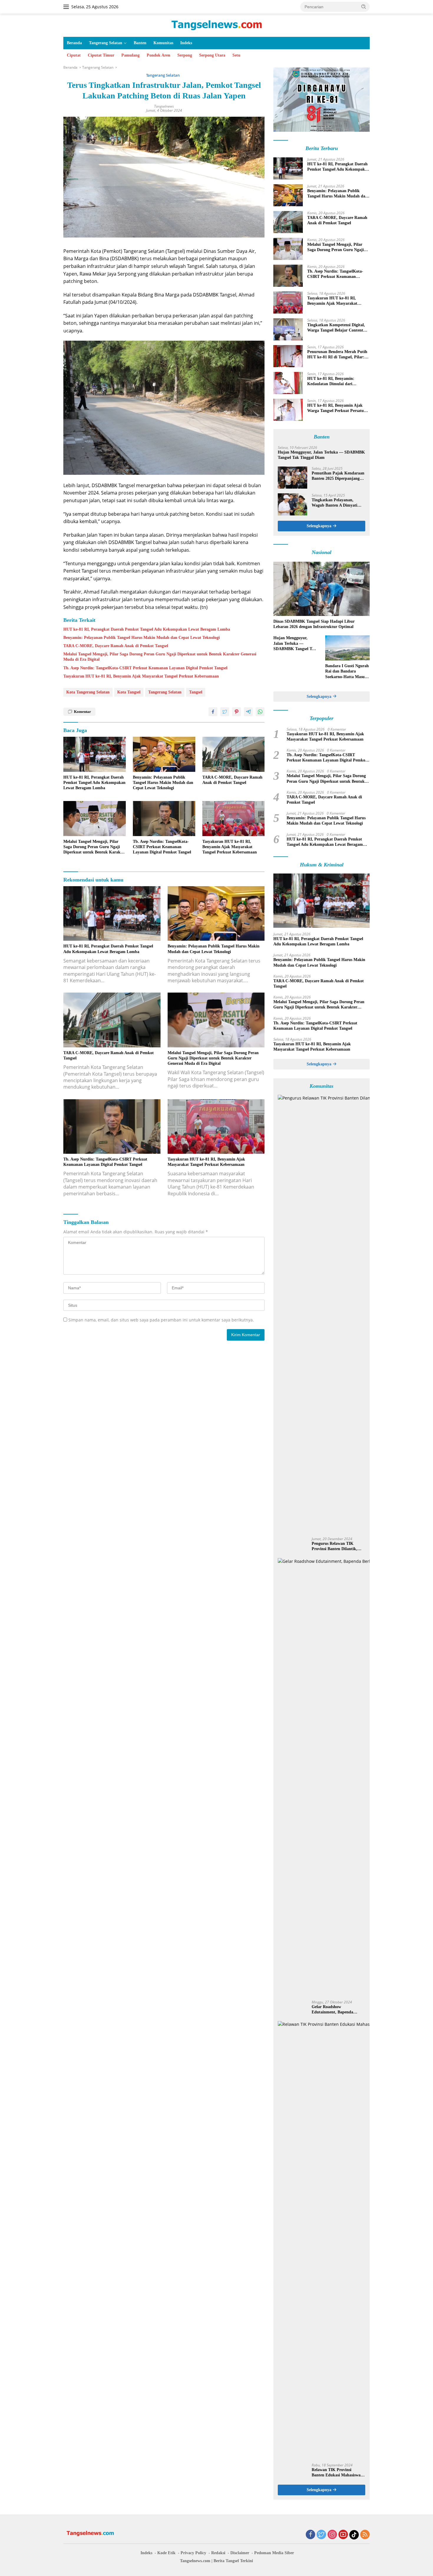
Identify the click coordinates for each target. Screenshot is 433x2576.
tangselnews (164, 106)
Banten (140, 43)
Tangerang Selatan (106, 43)
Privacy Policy (193, 2553)
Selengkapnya (320, 526)
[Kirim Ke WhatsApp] (260, 712)
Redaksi (218, 2553)
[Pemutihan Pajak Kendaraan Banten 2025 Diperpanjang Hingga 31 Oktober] (292, 478)
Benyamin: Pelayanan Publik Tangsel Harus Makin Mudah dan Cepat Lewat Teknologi (142, 638)
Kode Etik (166, 2553)
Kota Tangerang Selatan (88, 692)
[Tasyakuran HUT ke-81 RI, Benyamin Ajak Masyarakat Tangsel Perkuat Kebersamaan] (234, 819)
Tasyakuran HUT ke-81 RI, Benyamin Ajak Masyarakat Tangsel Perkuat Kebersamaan (141, 676)
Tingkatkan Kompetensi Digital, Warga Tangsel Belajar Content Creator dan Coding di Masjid (336, 328)
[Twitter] (321, 2535)
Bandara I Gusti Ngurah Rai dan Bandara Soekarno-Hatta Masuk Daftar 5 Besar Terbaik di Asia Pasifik (347, 672)
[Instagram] (332, 2535)
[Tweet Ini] (225, 712)
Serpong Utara (212, 55)
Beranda (74, 43)
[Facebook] (310, 2535)
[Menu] (67, 7)
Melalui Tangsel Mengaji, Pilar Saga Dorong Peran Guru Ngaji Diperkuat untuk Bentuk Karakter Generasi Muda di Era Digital (160, 657)
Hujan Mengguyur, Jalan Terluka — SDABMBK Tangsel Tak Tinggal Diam (321, 455)
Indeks (186, 43)
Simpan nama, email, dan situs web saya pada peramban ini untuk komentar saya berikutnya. (161, 1320)
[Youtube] (343, 2535)
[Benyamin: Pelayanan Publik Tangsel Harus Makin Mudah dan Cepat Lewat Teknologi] (164, 754)
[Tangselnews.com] (217, 25)
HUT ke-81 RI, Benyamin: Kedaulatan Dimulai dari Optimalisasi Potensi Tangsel (333, 381)
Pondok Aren (158, 55)
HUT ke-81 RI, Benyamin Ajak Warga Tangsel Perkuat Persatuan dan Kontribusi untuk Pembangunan (338, 408)
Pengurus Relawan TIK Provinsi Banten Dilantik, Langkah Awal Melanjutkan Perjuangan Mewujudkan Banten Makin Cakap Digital (338, 1546)
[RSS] (365, 2535)
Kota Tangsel (129, 692)
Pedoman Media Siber (274, 2553)
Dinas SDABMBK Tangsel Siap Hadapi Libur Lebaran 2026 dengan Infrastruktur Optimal (314, 624)
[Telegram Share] (248, 712)
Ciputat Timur (101, 55)
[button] (164, 408)
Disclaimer (240, 2553)
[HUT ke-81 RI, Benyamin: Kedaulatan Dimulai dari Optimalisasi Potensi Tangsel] (288, 383)
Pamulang (130, 55)
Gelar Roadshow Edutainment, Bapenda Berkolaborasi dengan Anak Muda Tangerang (336, 2010)
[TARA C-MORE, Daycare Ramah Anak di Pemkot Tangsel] (234, 754)
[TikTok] (354, 2535)
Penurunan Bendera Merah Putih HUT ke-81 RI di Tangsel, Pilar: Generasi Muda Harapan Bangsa (337, 355)
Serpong (185, 55)
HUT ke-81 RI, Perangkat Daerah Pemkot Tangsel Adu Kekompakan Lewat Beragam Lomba (147, 629)
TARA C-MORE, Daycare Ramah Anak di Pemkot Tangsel (116, 646)
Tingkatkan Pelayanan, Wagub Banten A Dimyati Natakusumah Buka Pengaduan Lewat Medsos (335, 503)
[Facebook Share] (213, 712)
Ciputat (74, 55)
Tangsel (196, 692)
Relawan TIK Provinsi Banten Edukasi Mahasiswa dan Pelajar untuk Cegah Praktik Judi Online (336, 2473)
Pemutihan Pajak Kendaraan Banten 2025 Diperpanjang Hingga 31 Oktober (338, 476)
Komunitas (163, 43)
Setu (236, 55)
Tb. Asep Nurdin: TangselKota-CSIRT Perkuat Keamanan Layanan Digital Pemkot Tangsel (145, 668)
